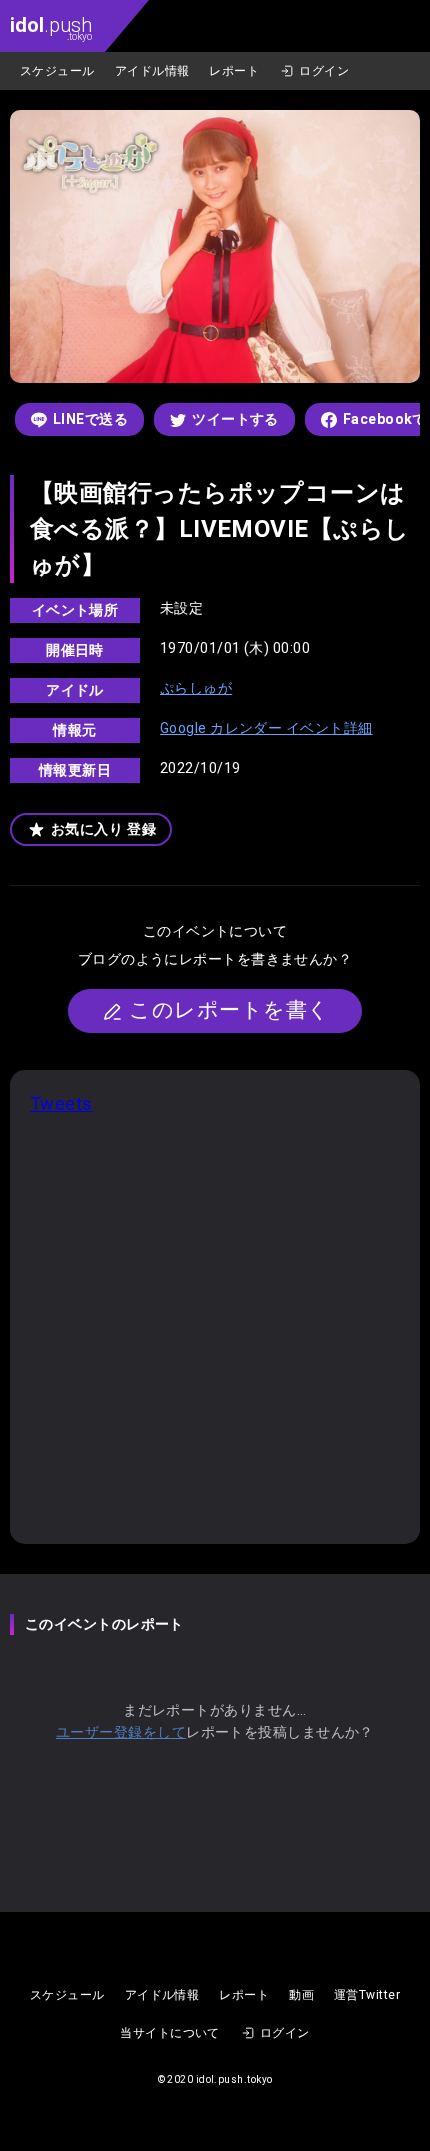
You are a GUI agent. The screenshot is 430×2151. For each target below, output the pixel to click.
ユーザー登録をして (121, 1732)
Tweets (61, 1103)
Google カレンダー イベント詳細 (266, 728)
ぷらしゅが (196, 688)
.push (51, 27)
